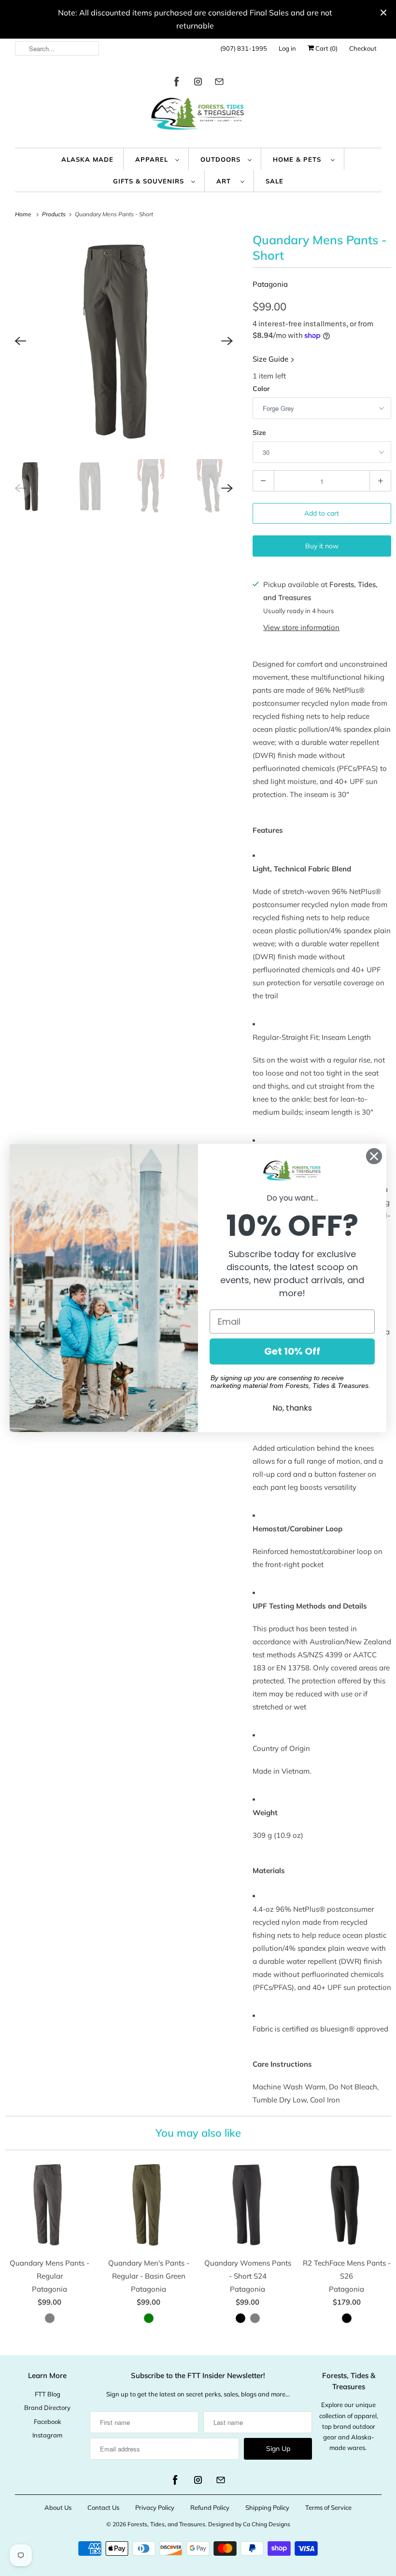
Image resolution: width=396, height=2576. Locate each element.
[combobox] (57, 48)
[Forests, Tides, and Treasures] (198, 116)
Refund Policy (210, 2507)
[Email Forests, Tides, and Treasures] (219, 83)
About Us (58, 2507)
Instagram (47, 2435)
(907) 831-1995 (244, 48)
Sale (275, 181)
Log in (287, 48)
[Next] (227, 341)
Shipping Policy (267, 2507)
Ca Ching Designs (267, 2524)
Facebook (48, 2422)
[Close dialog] (374, 1156)
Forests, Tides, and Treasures (166, 2524)
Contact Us (103, 2507)
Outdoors (222, 159)
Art (226, 181)
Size (259, 433)
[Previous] (20, 341)
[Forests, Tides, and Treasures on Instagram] (198, 83)
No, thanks (292, 1408)
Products (55, 214)
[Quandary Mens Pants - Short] (124, 341)
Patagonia (270, 284)
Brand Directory (47, 2408)
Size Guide (271, 359)
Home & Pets (299, 159)
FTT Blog (48, 2394)
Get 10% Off (292, 1352)
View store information (301, 627)
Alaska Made (87, 159)
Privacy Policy (155, 2507)
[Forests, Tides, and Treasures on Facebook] (177, 83)
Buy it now (322, 546)
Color (261, 389)
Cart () (326, 48)
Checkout (363, 48)
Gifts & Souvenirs (150, 181)
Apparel (153, 159)
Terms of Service (328, 2507)
